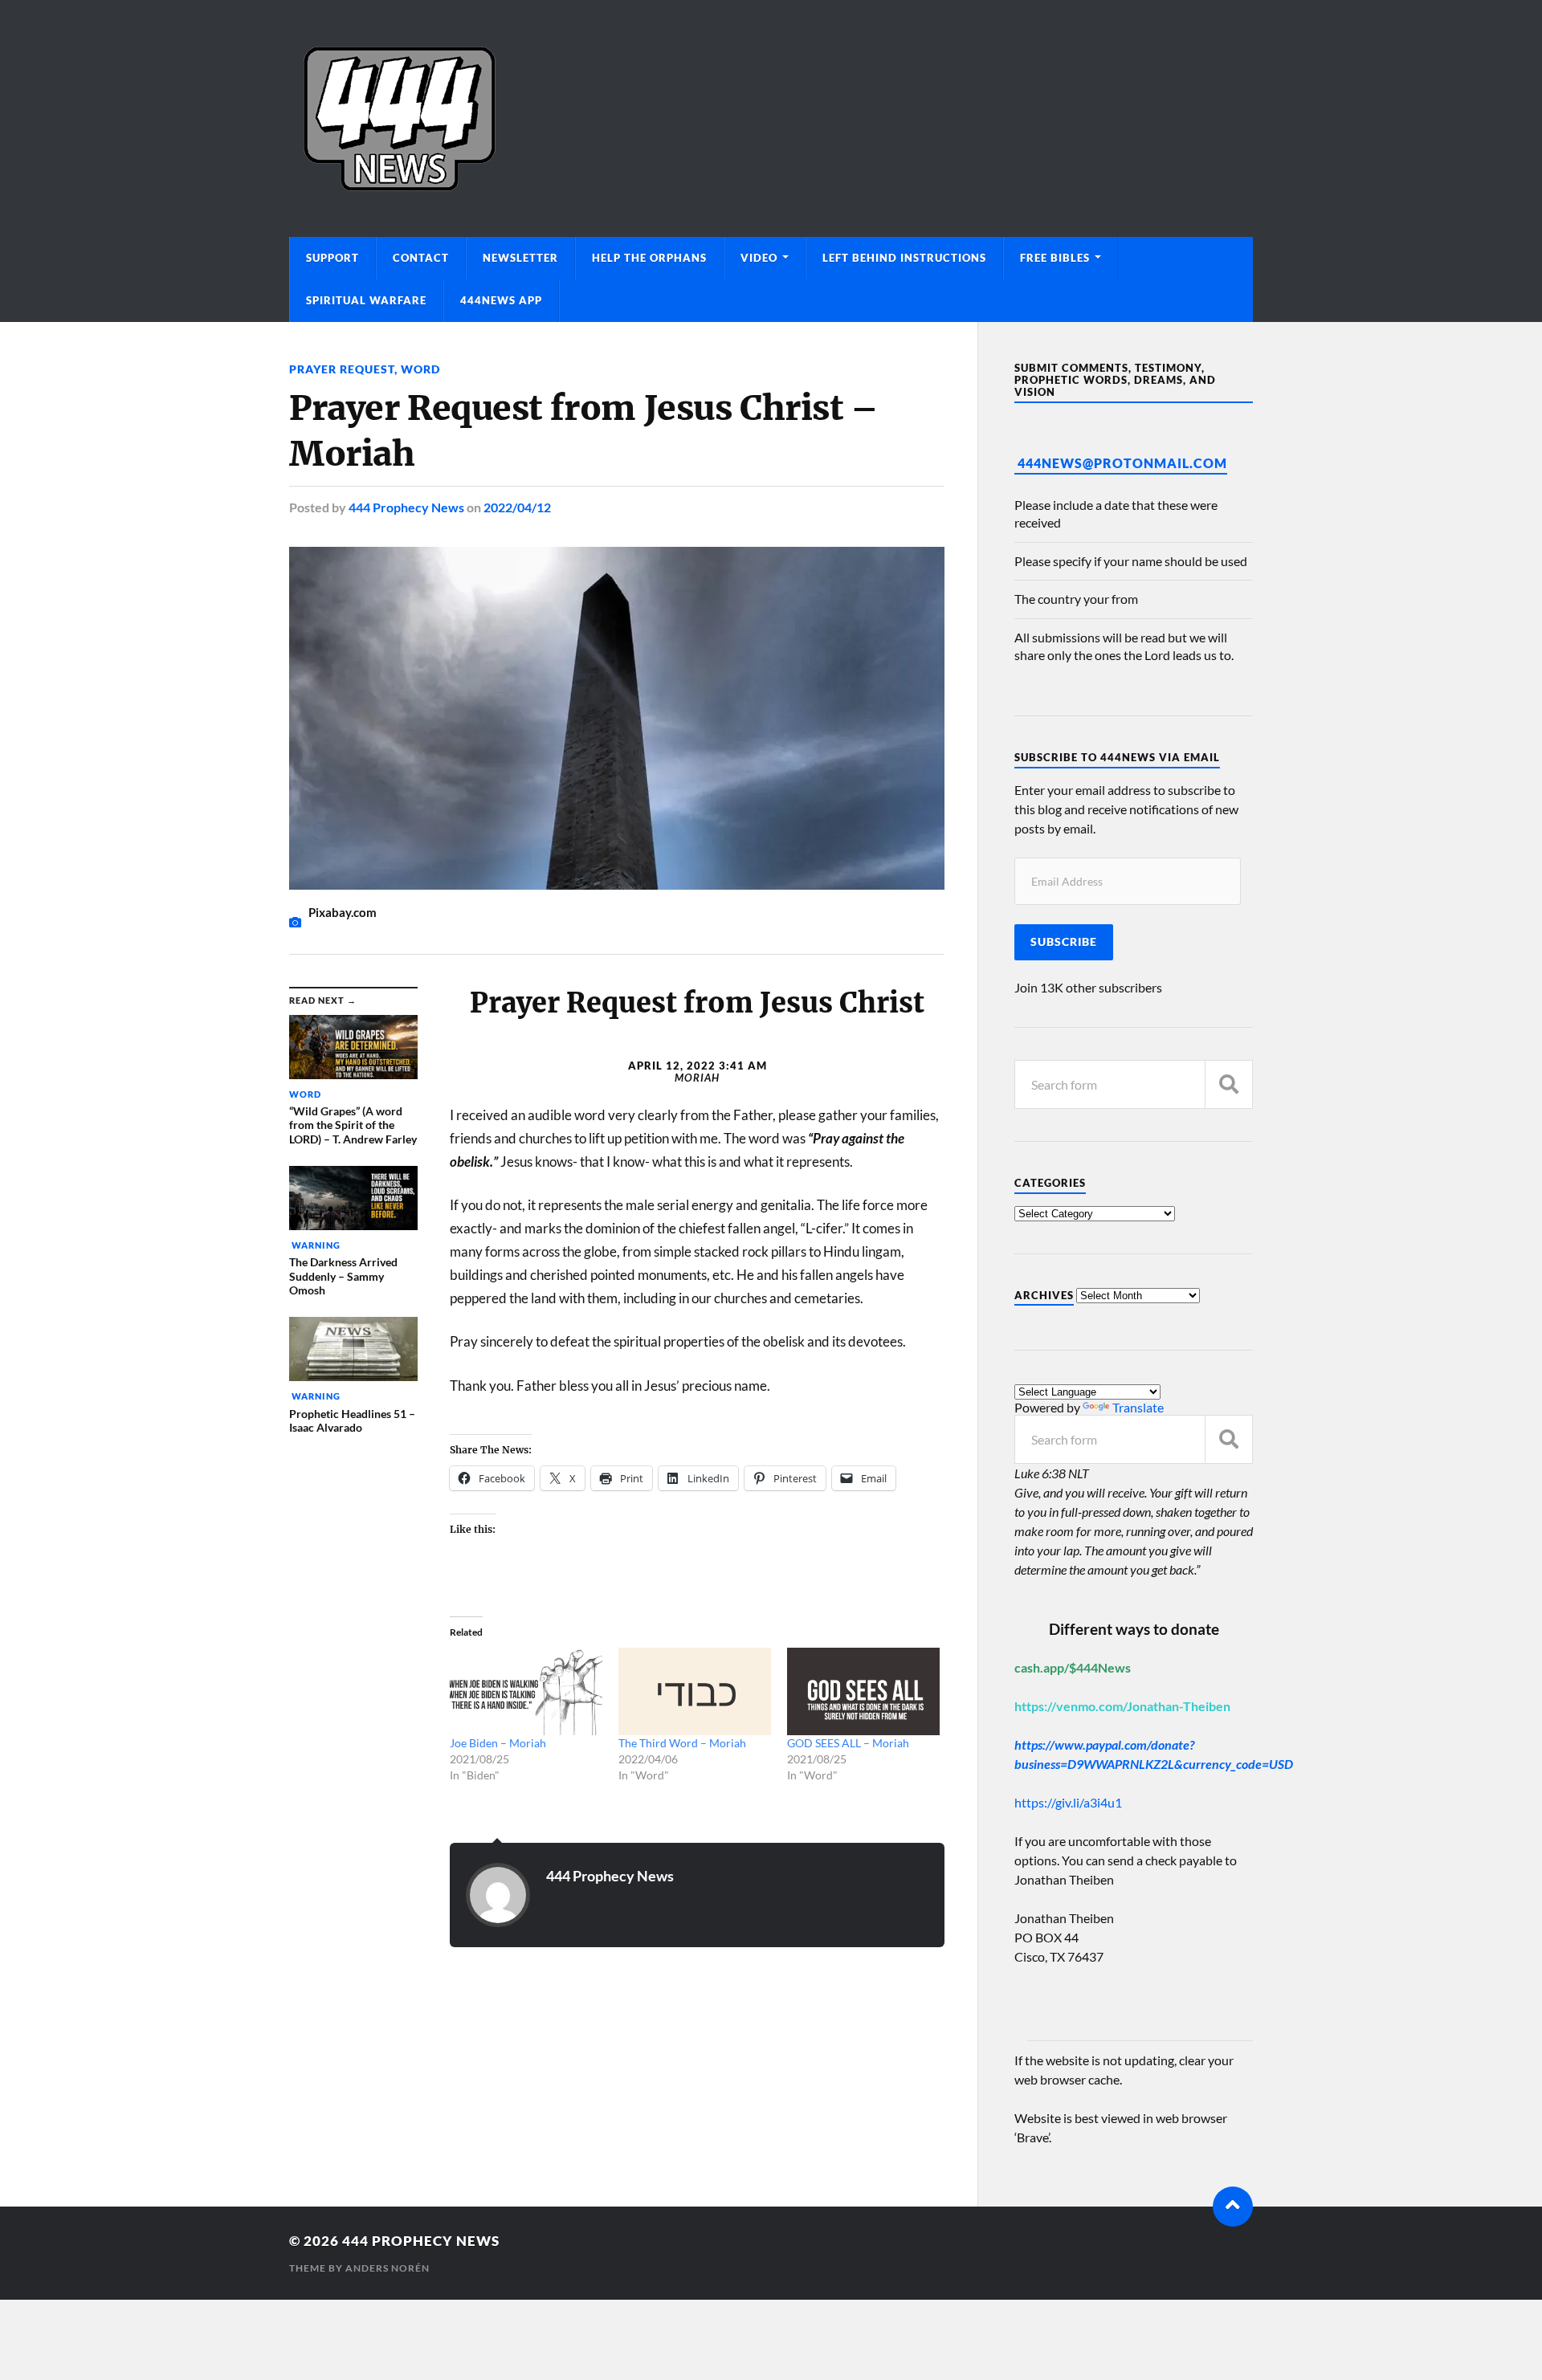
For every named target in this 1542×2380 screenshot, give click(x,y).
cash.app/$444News (1073, 1667)
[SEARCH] (1229, 1084)
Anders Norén (388, 2268)
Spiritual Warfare (366, 300)
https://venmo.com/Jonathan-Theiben (1122, 1706)
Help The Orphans (649, 258)
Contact (421, 258)
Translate (1138, 1407)
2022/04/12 (517, 507)
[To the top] (1233, 2207)
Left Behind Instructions (904, 258)
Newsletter (520, 258)
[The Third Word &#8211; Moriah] (695, 1691)
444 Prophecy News (406, 507)
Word (420, 369)
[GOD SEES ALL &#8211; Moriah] (863, 1691)
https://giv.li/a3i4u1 (1068, 1802)
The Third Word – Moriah (682, 1743)
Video (759, 258)
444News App (501, 300)
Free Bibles (1055, 258)
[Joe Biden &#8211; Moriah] (526, 1691)
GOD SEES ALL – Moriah (848, 1743)
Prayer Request (342, 369)
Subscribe (1064, 942)
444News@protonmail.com (1122, 463)
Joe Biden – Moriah (498, 1743)
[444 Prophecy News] (771, 118)
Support (332, 258)
